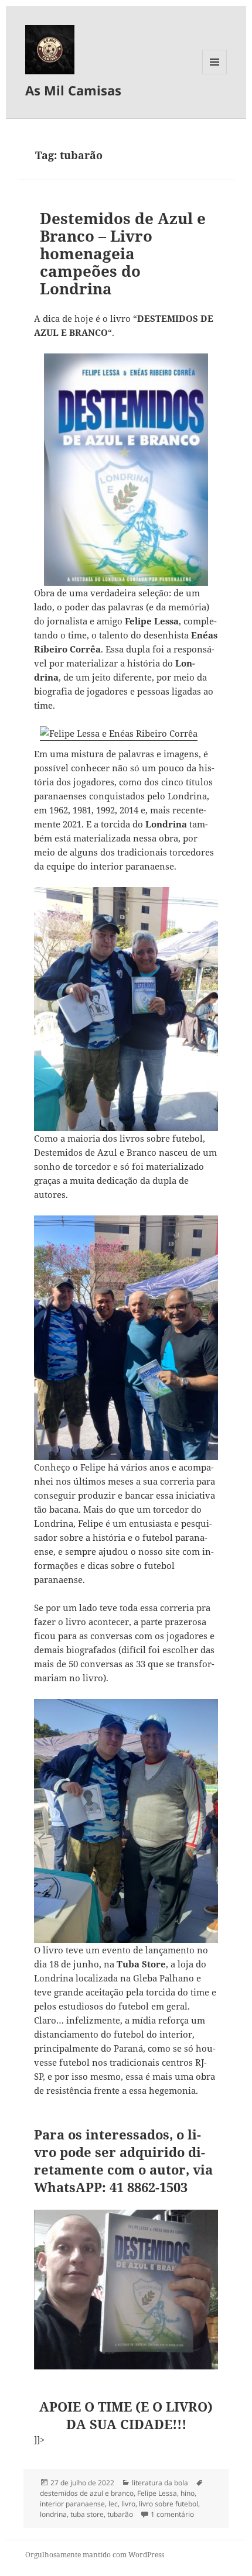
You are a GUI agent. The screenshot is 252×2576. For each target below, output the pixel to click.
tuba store (87, 2514)
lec (113, 2504)
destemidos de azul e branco (87, 2493)
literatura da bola (160, 2483)
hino (188, 2493)
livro (128, 2504)
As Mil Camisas (73, 90)
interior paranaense (72, 2504)
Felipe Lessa (157, 2493)
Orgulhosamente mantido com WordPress (95, 2555)
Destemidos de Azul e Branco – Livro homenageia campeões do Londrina (123, 253)
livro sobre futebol (168, 2504)
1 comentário (172, 2514)
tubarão (120, 2514)
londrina (53, 2514)
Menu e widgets (215, 74)
